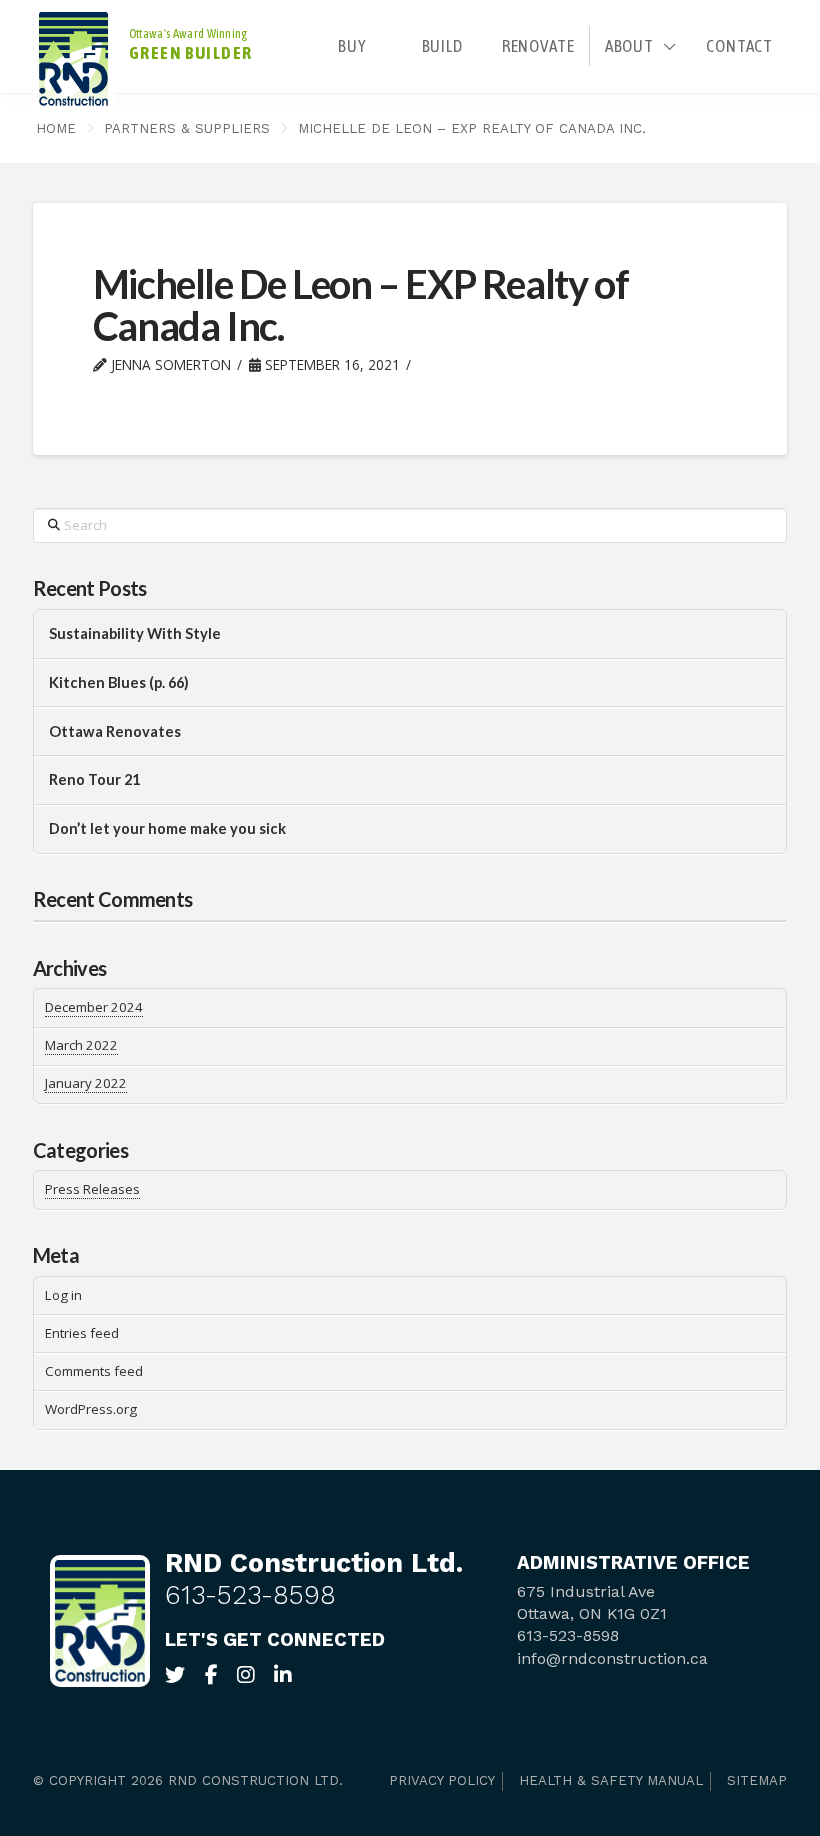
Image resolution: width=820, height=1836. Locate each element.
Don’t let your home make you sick (167, 828)
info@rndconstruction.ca (612, 1658)
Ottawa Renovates (115, 731)
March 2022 (81, 1045)
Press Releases (92, 1189)
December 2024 (94, 1007)
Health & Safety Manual (611, 1780)
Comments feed (94, 1371)
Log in (63, 1295)
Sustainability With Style (135, 633)
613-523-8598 (250, 1594)
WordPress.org (91, 1409)
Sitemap (757, 1780)
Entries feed (82, 1333)
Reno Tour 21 (94, 779)
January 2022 (86, 1083)
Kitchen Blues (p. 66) (119, 682)
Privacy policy (442, 1780)
